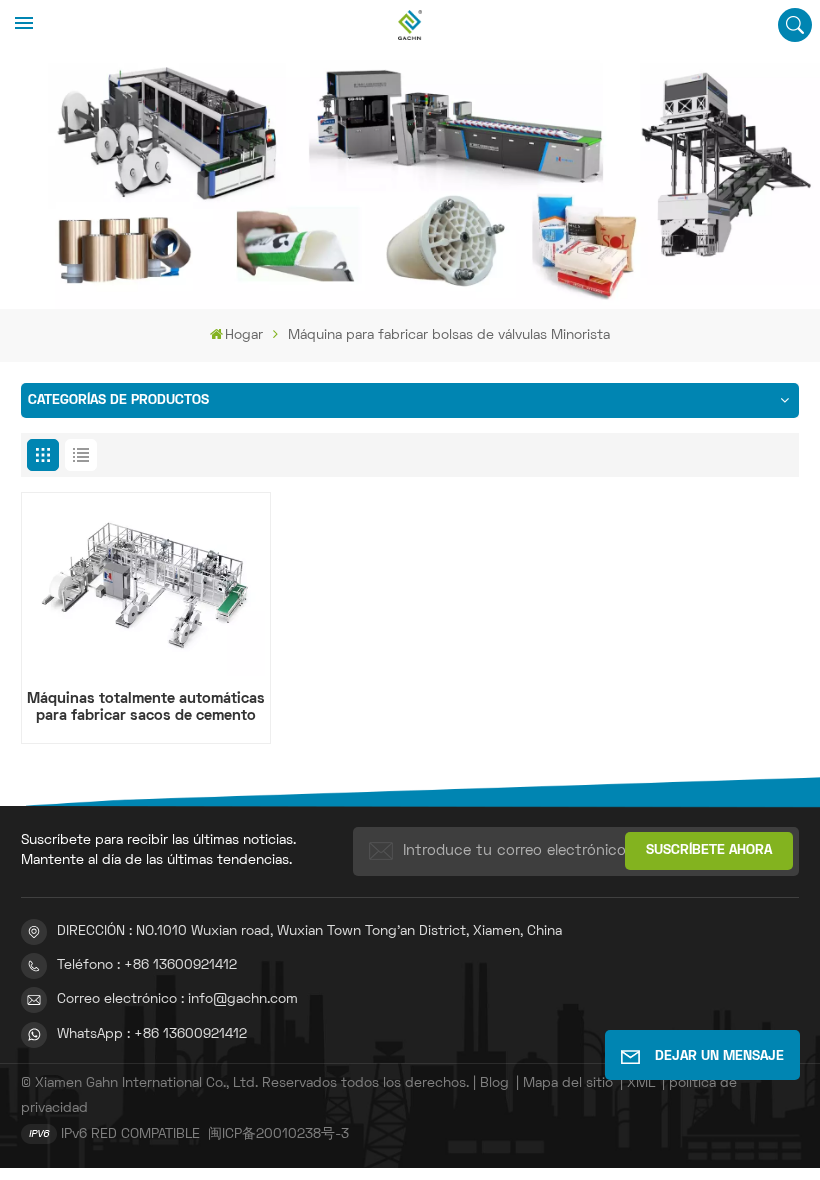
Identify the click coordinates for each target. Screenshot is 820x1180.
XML (641, 1083)
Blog (494, 1083)
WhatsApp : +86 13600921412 (152, 1034)
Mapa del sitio (568, 1083)
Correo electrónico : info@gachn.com (177, 999)
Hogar (244, 335)
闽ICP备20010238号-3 (278, 1134)
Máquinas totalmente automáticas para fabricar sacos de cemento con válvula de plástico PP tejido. (146, 708)
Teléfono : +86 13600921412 (147, 965)
